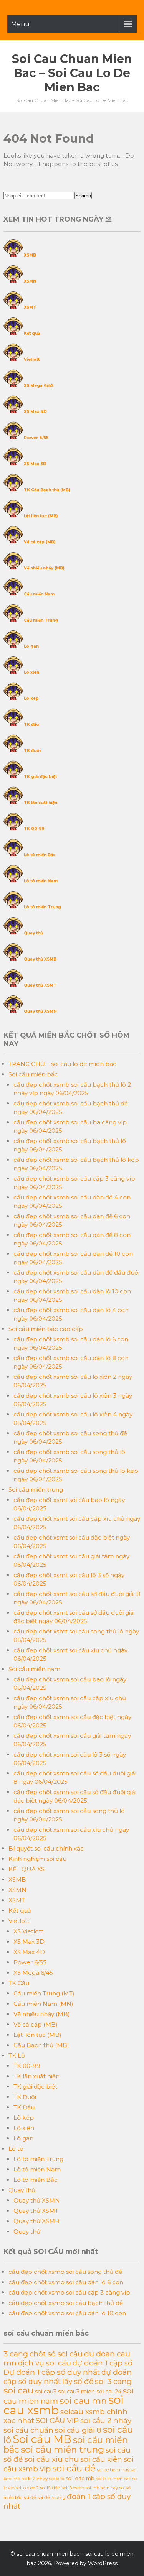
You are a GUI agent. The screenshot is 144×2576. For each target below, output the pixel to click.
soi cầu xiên (101, 2459)
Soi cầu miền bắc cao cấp (46, 1329)
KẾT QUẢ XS (26, 1869)
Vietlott (32, 359)
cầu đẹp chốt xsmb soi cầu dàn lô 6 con (66, 2282)
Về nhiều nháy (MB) (44, 568)
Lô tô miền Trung (42, 907)
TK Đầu (24, 2107)
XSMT (30, 307)
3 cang (16, 2354)
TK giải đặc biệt (40, 777)
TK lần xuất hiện (41, 803)
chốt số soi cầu (56, 2354)
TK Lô (17, 2055)
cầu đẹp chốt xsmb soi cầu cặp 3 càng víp (69, 2292)
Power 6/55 (36, 438)
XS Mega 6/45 (39, 386)
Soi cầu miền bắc (33, 1074)
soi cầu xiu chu (51, 2459)
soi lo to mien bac (113, 2479)
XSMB (30, 255)
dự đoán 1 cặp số (103, 2363)
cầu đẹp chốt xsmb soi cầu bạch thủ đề (66, 2303)
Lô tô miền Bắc (40, 855)
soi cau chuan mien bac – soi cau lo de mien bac (72, 73)
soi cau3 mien (76, 2392)
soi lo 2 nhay (35, 2479)
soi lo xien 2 (27, 2488)
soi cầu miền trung (62, 2449)
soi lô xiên (50, 2488)
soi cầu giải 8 (78, 2430)
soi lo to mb (80, 2478)
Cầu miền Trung (41, 620)
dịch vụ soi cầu (45, 2363)
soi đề (30, 2497)
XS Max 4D (35, 412)
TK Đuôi (25, 2097)
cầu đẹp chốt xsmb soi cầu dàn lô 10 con (67, 2313)
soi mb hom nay (102, 2488)
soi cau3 (46, 2392)
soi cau (18, 2390)
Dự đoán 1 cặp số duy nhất (52, 2372)
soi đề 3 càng (51, 2497)
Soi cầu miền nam (34, 1669)
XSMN (30, 281)
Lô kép (31, 698)
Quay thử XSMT (40, 985)
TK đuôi (32, 751)
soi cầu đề (74, 2468)
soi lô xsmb (73, 2488)
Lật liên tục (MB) (41, 516)
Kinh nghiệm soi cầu (37, 1859)
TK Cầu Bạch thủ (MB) (47, 490)
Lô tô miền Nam (41, 881)
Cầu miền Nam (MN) (43, 2004)
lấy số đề (78, 2381)
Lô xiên (31, 672)
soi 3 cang (113, 2381)
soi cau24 (109, 2392)
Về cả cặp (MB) (40, 542)
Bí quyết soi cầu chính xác (46, 1848)
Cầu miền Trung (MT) (44, 1993)
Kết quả (32, 333)
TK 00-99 (34, 829)
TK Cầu (19, 1983)
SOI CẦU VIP (57, 2421)
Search (83, 196)
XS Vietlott (28, 1931)
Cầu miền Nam (39, 594)
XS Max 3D (35, 464)
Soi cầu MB (42, 2439)
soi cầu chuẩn (28, 2430)
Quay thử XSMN (40, 1011)
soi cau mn (83, 2401)
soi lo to (57, 2479)
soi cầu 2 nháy (106, 2421)
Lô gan (31, 646)
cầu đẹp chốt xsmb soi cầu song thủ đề (65, 2272)
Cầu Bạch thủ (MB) (41, 2045)
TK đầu (31, 725)
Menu (20, 24)
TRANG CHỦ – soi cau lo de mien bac (62, 1064)
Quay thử (33, 933)
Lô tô (16, 2149)
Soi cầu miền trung (36, 1490)
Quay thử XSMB (40, 959)
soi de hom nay (113, 2470)
